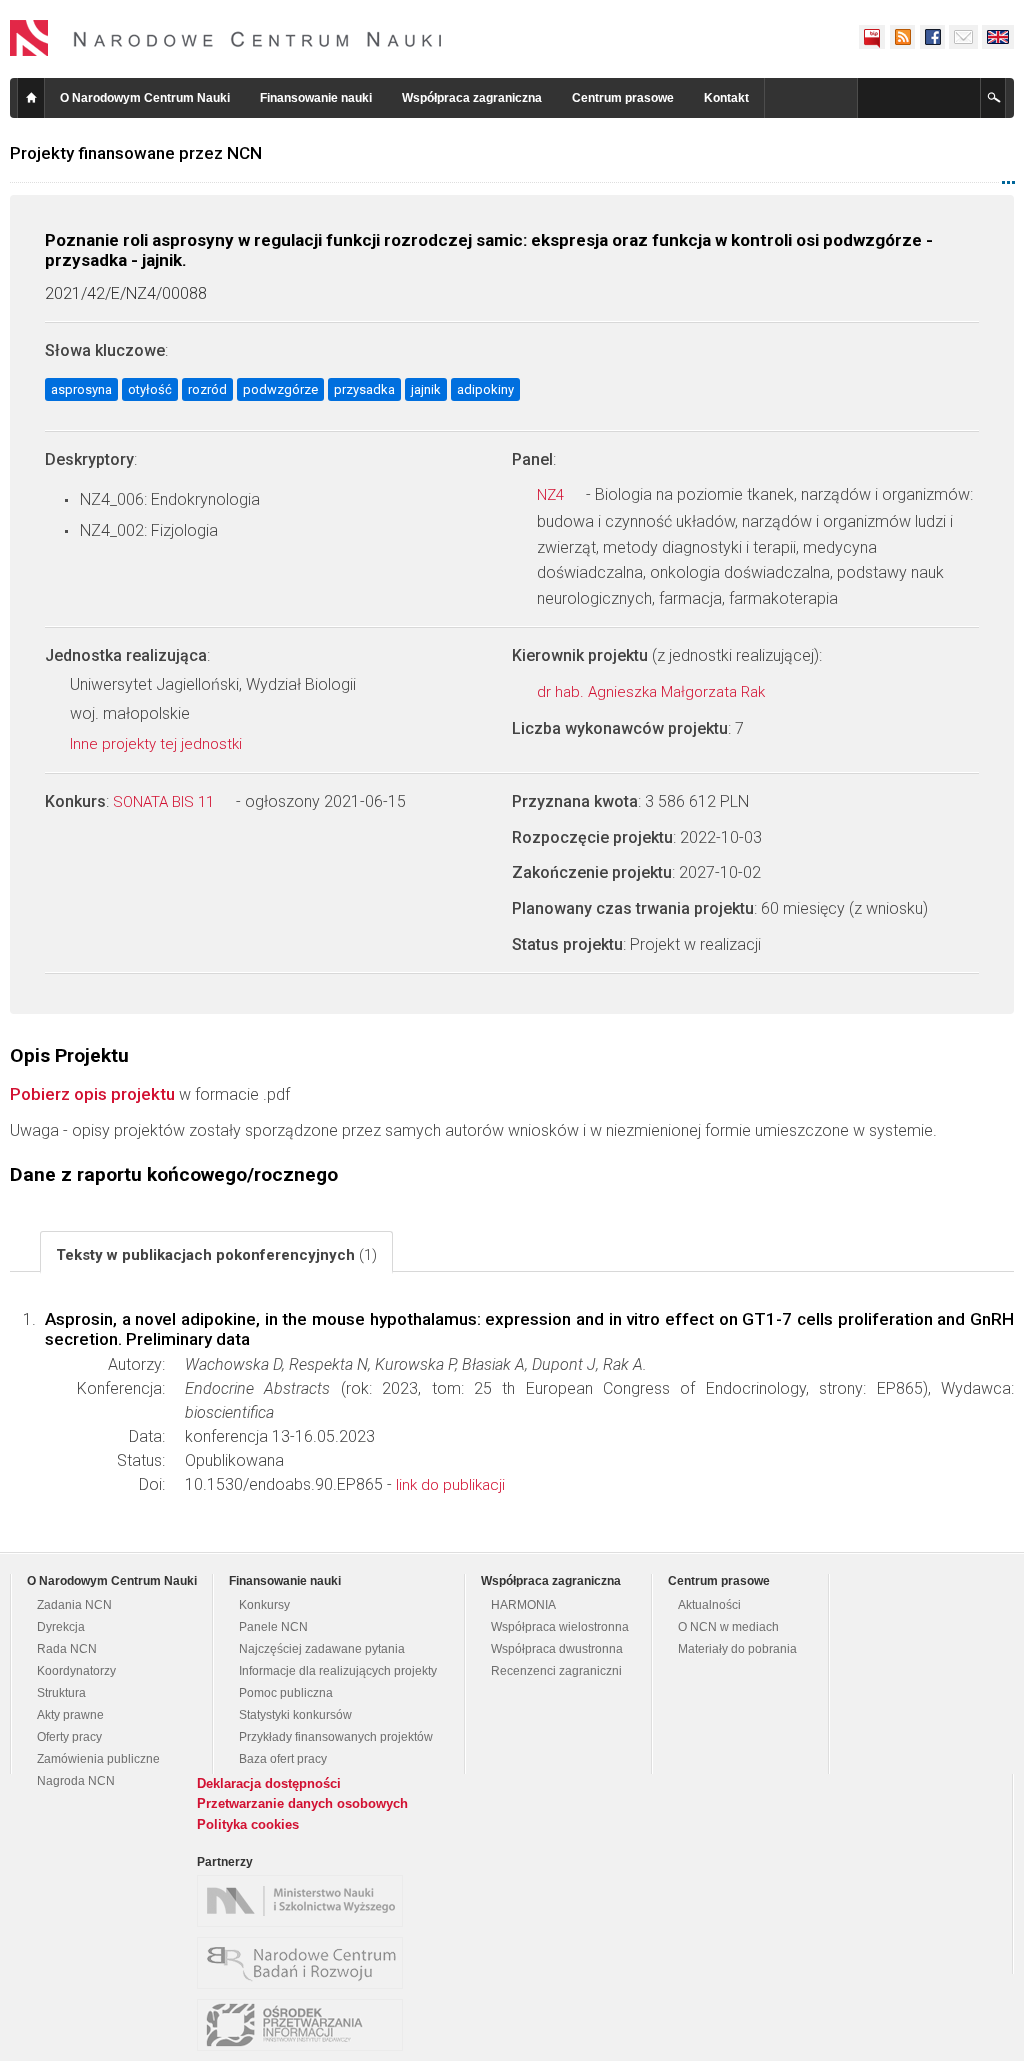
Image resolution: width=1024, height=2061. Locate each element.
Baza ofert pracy (283, 1759)
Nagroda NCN (76, 1781)
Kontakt (726, 98)
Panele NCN (273, 1627)
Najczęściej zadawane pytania (322, 1649)
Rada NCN (67, 1649)
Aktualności (709, 1605)
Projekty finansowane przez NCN (136, 153)
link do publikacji (450, 1485)
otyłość (150, 389)
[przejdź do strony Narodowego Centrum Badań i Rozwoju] (305, 1963)
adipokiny (485, 389)
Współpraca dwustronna (557, 1649)
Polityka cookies (248, 1824)
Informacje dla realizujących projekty (338, 1671)
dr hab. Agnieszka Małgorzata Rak (653, 692)
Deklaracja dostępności (269, 1783)
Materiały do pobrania (737, 1649)
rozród (207, 389)
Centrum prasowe (623, 98)
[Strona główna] (226, 38)
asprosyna (81, 389)
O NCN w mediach (728, 1627)
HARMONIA (523, 1605)
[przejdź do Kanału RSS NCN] (902, 37)
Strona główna (31, 98)
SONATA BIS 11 (165, 802)
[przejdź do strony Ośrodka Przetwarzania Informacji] (305, 2025)
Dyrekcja (61, 1627)
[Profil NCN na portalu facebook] (932, 37)
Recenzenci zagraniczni (556, 1671)
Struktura (61, 1693)
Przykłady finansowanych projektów (336, 1737)
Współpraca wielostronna (560, 1627)
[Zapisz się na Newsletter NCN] (963, 37)
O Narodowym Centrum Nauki (145, 98)
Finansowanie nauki (316, 98)
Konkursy (264, 1605)
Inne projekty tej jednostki (158, 744)
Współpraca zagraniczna (472, 98)
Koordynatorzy (76, 1671)
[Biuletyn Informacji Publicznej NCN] (872, 37)
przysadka (364, 389)
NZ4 (552, 495)
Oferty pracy (69, 1737)
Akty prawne (70, 1715)
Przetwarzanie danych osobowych (302, 1803)
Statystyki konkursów (295, 1715)
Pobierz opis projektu (92, 1094)
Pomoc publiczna (286, 1693)
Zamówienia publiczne (98, 1759)
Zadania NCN (74, 1605)
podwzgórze (280, 389)
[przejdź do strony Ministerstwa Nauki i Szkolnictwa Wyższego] (305, 1901)
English (998, 37)
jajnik (426, 389)
